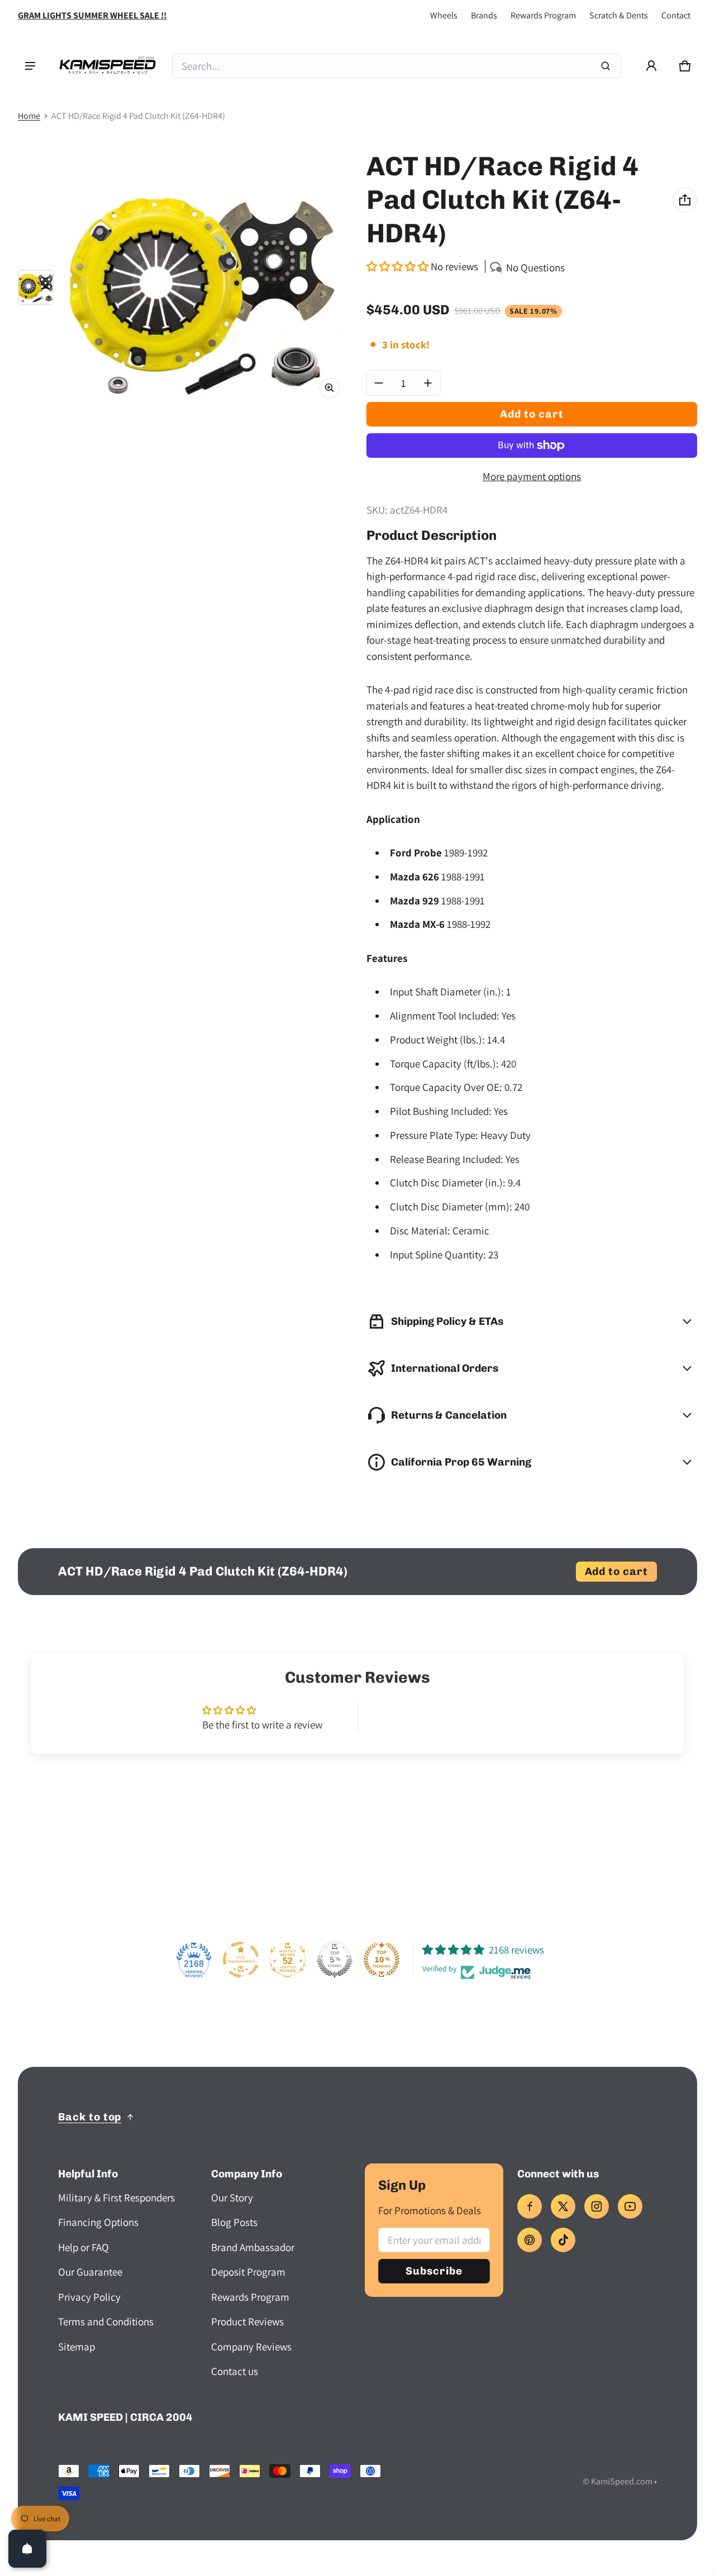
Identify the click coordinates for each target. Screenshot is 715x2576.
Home (29, 116)
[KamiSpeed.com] (107, 66)
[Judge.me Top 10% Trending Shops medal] (382, 1960)
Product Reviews (247, 2321)
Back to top (90, 2117)
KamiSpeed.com (622, 2481)
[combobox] (397, 66)
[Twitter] (563, 2206)
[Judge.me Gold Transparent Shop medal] (241, 1960)
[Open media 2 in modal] (207, 292)
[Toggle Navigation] (30, 66)
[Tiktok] (563, 2240)
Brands (484, 15)
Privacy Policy (89, 2297)
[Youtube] (630, 2206)
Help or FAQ (84, 2247)
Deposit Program (248, 2272)
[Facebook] (530, 2206)
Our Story (232, 2197)
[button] (685, 66)
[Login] (651, 66)
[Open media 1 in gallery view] (36, 288)
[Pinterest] (530, 2240)
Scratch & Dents (619, 15)
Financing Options (98, 2222)
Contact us (235, 2371)
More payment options (532, 476)
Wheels (444, 15)
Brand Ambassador (253, 2247)
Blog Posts (234, 2222)
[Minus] (379, 383)
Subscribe (434, 2271)
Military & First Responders (116, 2197)
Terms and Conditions (106, 2321)
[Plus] (428, 383)
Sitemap (77, 2347)
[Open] (27, 2549)
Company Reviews (251, 2347)
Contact (676, 15)
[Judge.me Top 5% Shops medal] (335, 1960)
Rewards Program (543, 15)
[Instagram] (597, 2206)
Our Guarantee (90, 2272)
